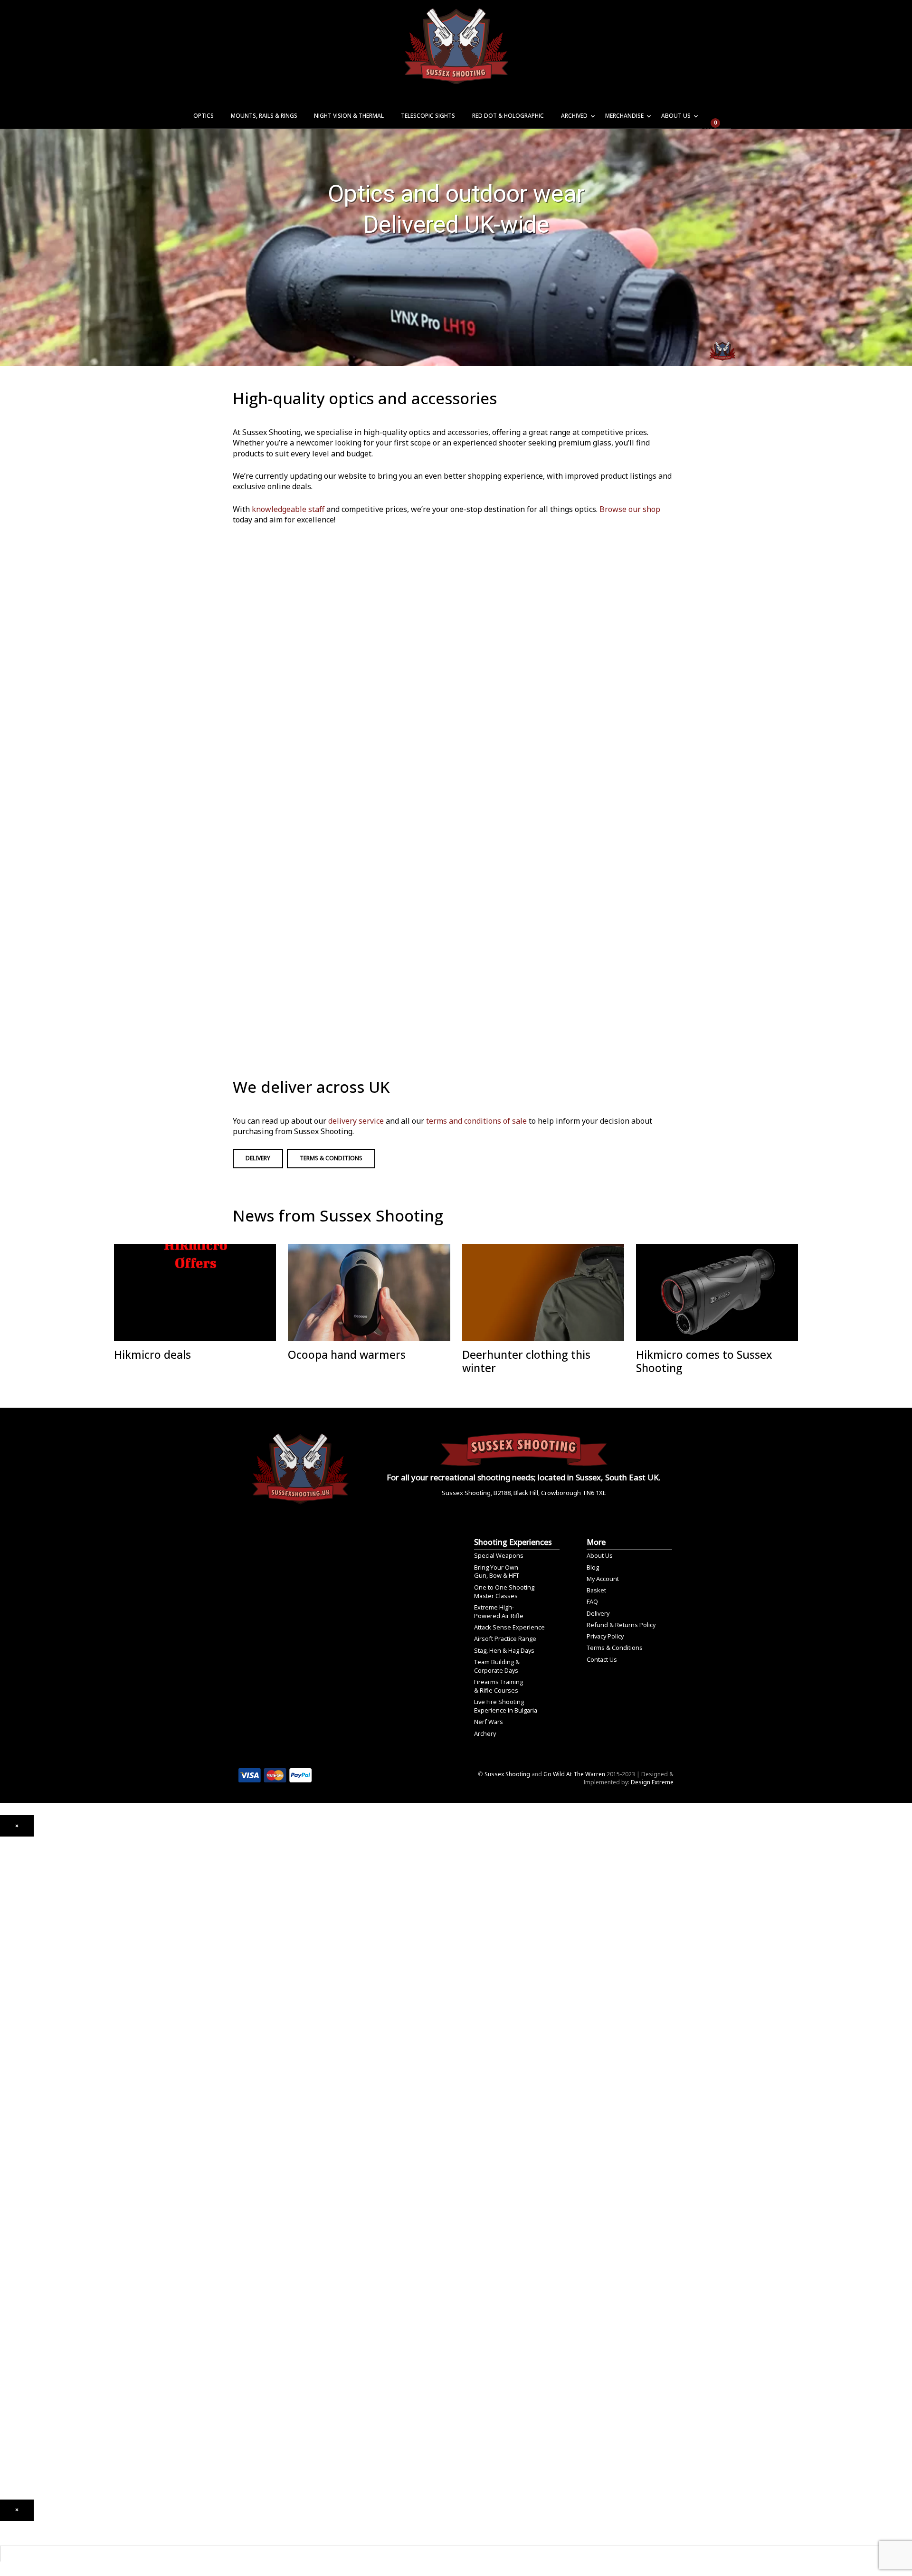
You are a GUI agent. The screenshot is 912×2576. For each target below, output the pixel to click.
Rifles (7, 2050)
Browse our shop (630, 509)
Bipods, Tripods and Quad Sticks (45, 2299)
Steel (7, 2209)
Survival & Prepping (27, 2313)
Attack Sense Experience (509, 1627)
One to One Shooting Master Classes (504, 1591)
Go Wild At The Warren (574, 1774)
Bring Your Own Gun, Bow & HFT (497, 1572)
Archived (574, 116)
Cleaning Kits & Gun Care (34, 2259)
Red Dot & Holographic (508, 116)
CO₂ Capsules (19, 2172)
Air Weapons (17, 1918)
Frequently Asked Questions (38, 2440)
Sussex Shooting (507, 1774)
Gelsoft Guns (17, 2100)
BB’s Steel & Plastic (26, 2186)
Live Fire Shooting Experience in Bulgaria (506, 1706)
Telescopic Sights (428, 116)
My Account (603, 1579)
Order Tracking (21, 2427)
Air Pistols (14, 1977)
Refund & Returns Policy (621, 1625)
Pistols (9, 2036)
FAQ (592, 1601)
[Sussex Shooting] (300, 1464)
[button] (17, 1826)
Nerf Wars (489, 1722)
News (8, 2372)
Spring (9, 1964)
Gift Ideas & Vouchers (30, 2336)
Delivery (258, 1158)
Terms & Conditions (331, 1158)
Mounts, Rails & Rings (264, 116)
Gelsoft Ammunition (27, 2159)
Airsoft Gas (15, 2222)
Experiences (16, 2400)
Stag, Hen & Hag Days (504, 1650)
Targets (11, 2236)
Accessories (17, 2136)
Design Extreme (652, 1782)
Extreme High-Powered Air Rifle (499, 1611)
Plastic (9, 2195)
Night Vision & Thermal (349, 116)
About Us (676, 116)
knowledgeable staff (288, 509)
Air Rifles (12, 1927)
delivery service (356, 1121)
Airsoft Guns (17, 2063)
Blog (593, 1567)
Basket (596, 1590)
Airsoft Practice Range (505, 1638)
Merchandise (624, 116)
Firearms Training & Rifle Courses (499, 1686)
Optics (204, 116)
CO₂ (5, 1936)
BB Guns (11, 2027)
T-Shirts (11, 2350)
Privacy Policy (605, 1636)
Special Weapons (499, 1555)
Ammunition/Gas (23, 2150)
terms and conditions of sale (476, 1121)
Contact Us (602, 1659)
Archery (485, 1733)
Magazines (15, 2272)
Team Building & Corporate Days (497, 1666)
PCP (5, 1950)
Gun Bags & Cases (25, 2286)
